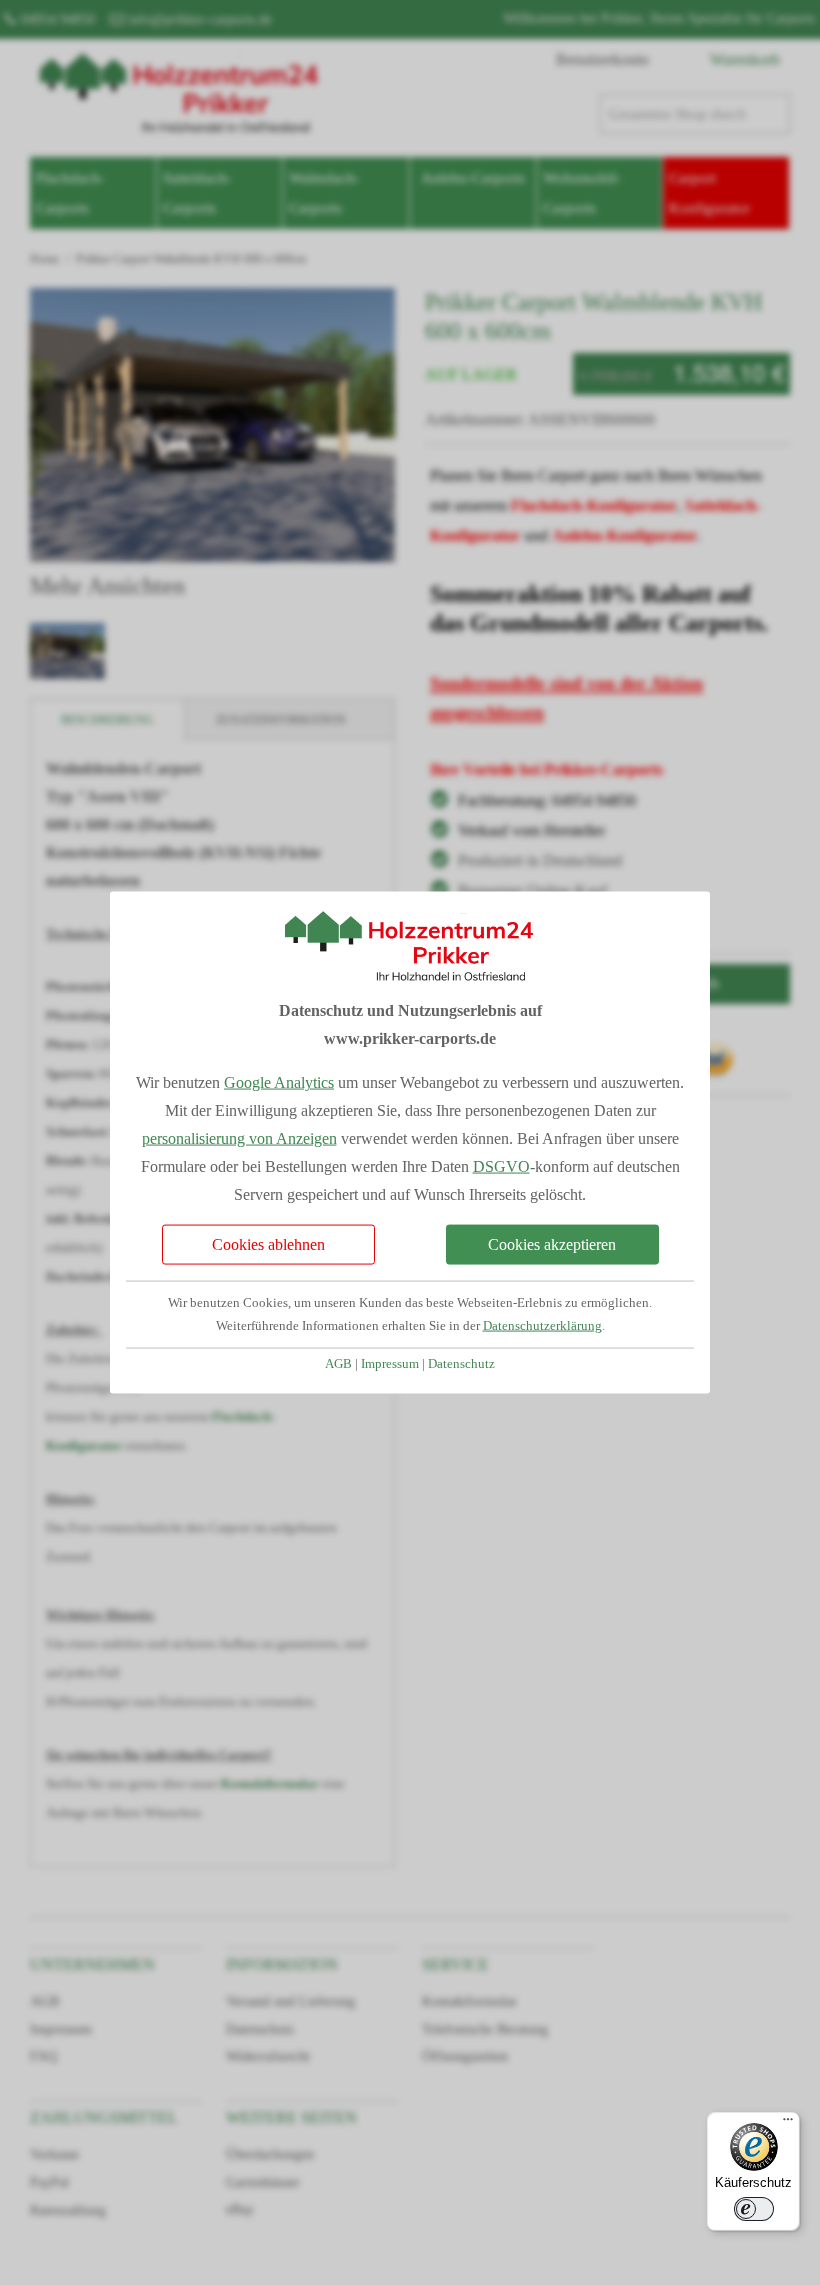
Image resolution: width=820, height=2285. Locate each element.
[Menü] (788, 2124)
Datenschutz (461, 1364)
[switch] (754, 2209)
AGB (338, 1364)
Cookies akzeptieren (552, 1244)
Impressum (390, 1364)
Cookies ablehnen (268, 1244)
